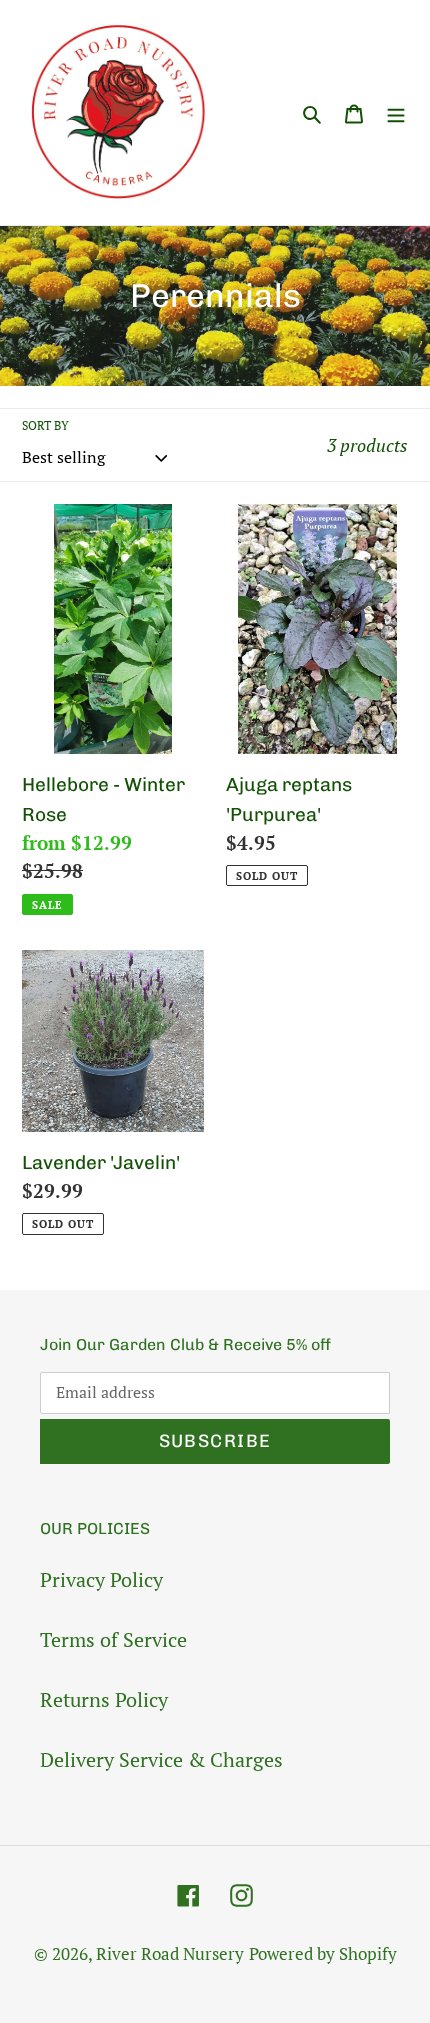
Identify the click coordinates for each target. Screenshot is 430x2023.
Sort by (45, 425)
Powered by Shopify (323, 1953)
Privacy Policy (101, 1579)
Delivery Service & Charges (161, 1759)
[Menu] (396, 112)
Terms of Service (113, 1639)
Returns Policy (104, 1699)
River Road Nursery (170, 1953)
